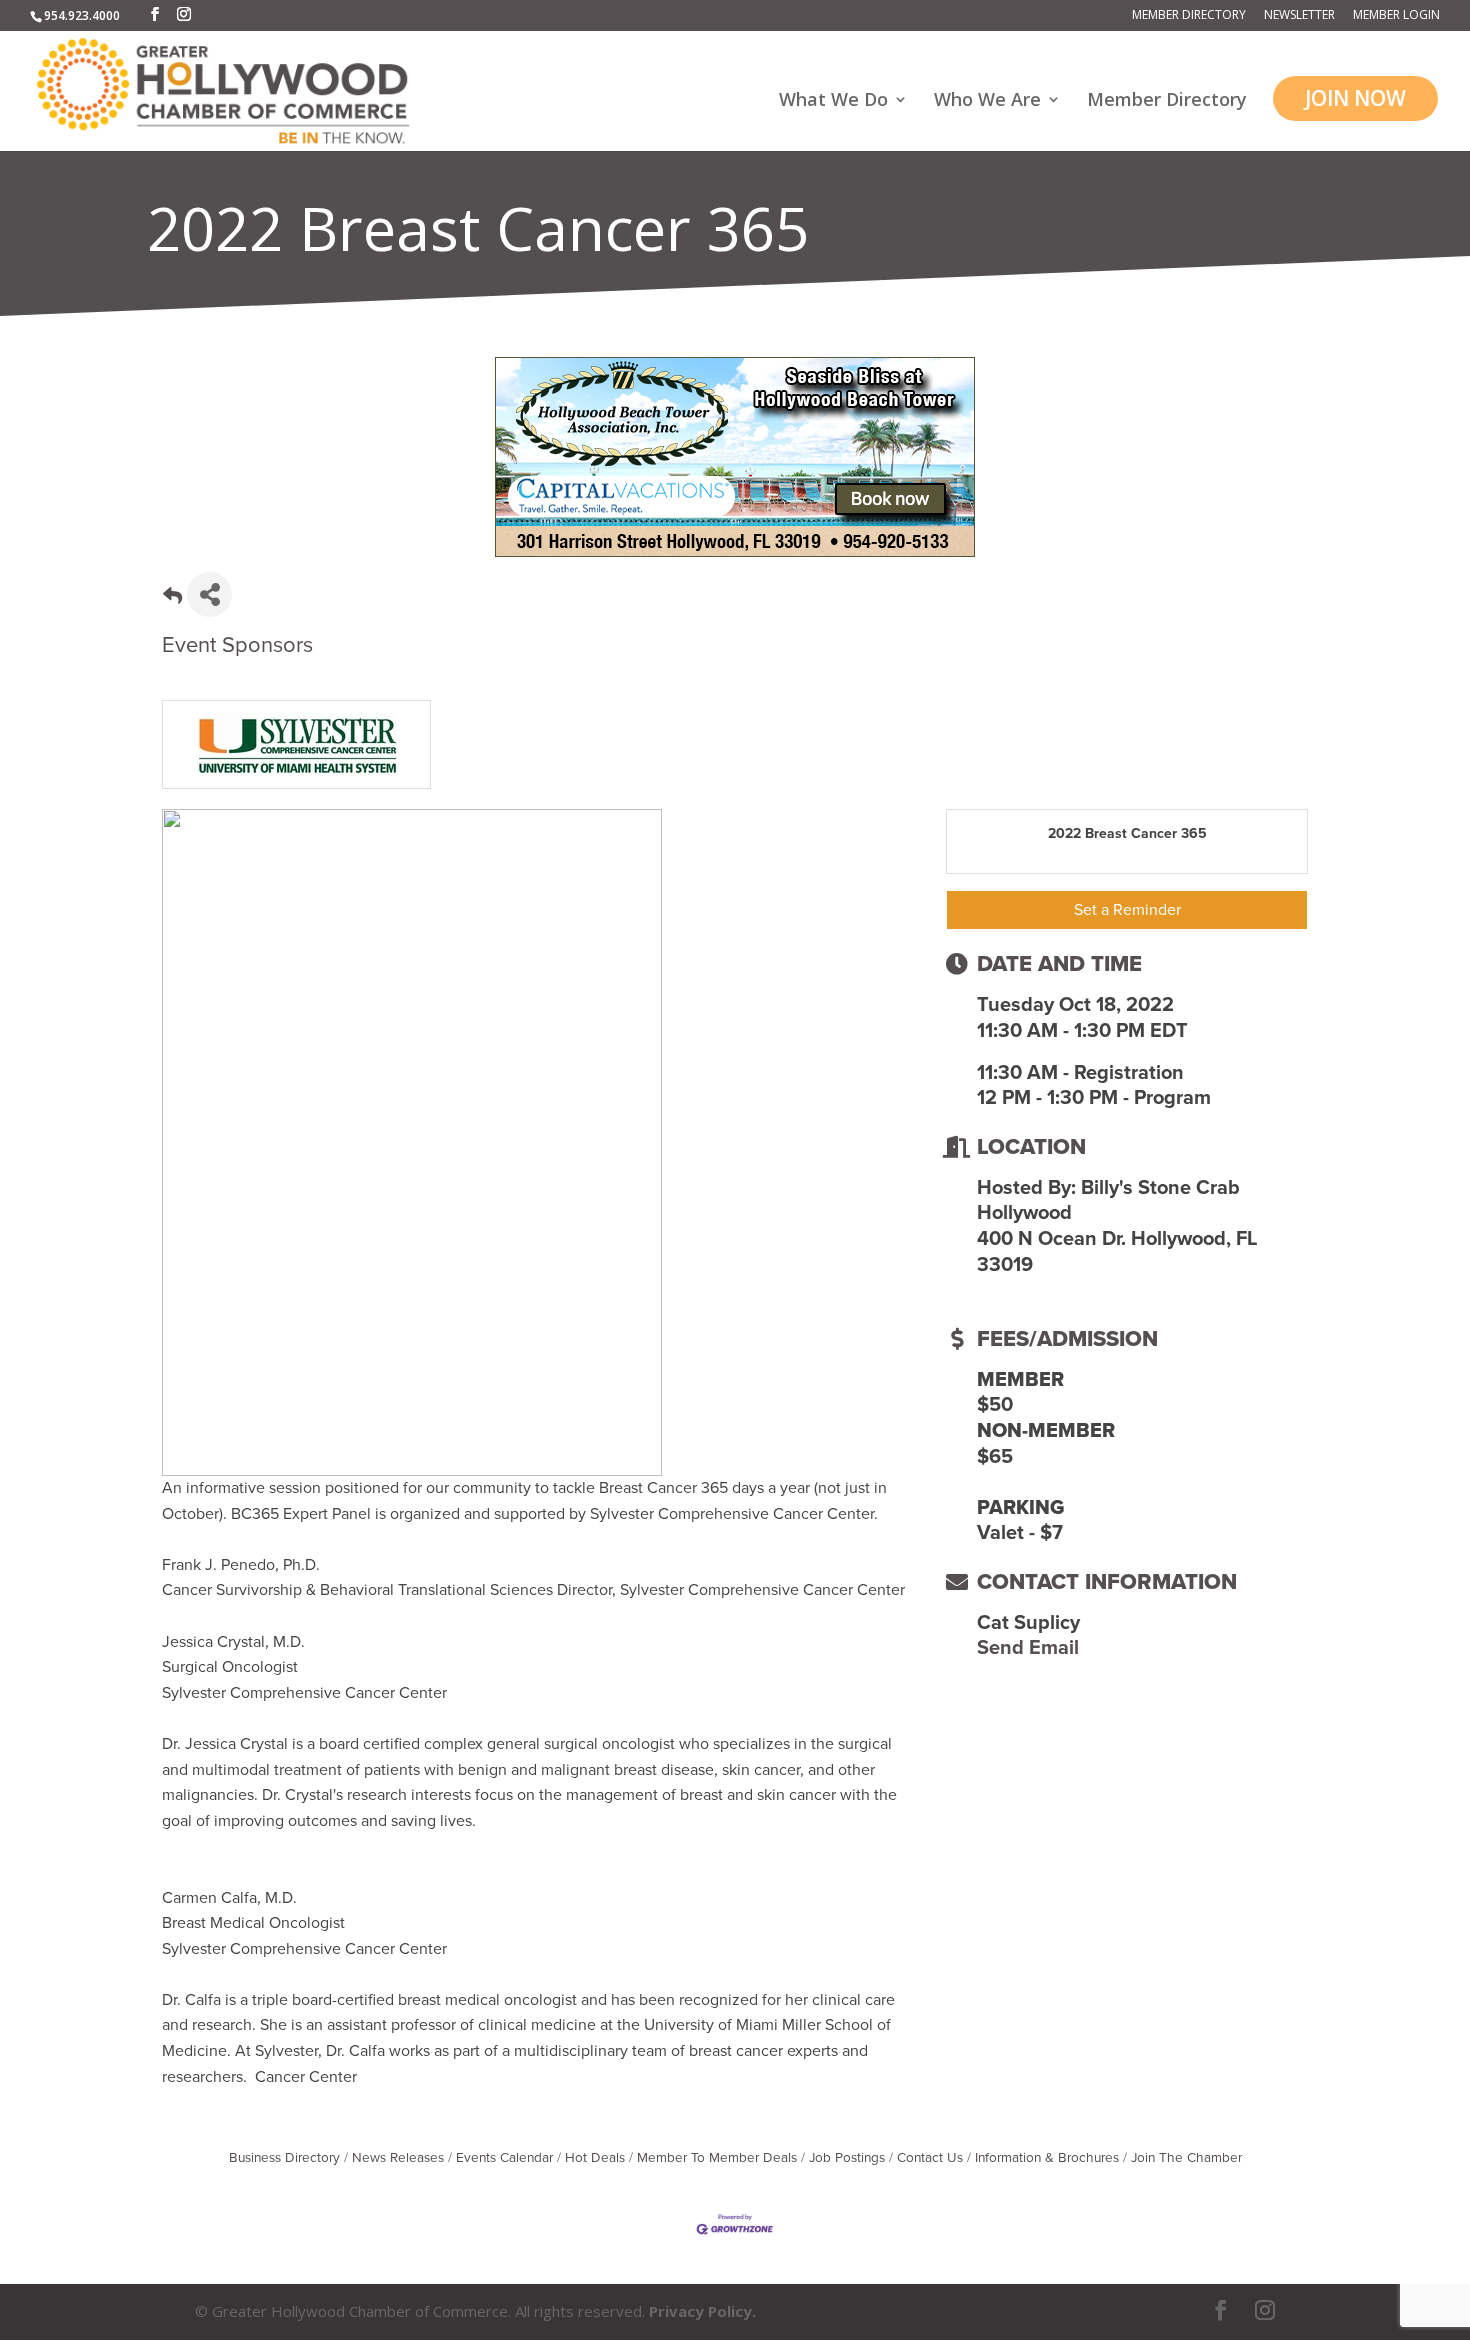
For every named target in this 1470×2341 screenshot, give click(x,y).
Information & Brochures (1047, 2158)
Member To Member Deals (717, 2158)
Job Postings (847, 2158)
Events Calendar (504, 2158)
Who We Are (987, 101)
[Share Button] (209, 594)
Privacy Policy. (702, 2311)
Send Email (1028, 1648)
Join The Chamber (1186, 2158)
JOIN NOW (1355, 98)
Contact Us (930, 2158)
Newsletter (1299, 16)
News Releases (398, 2158)
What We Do (833, 101)
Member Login (1396, 16)
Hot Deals (595, 2158)
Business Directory (284, 2158)
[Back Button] (172, 600)
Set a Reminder (1127, 910)
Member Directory (1189, 16)
